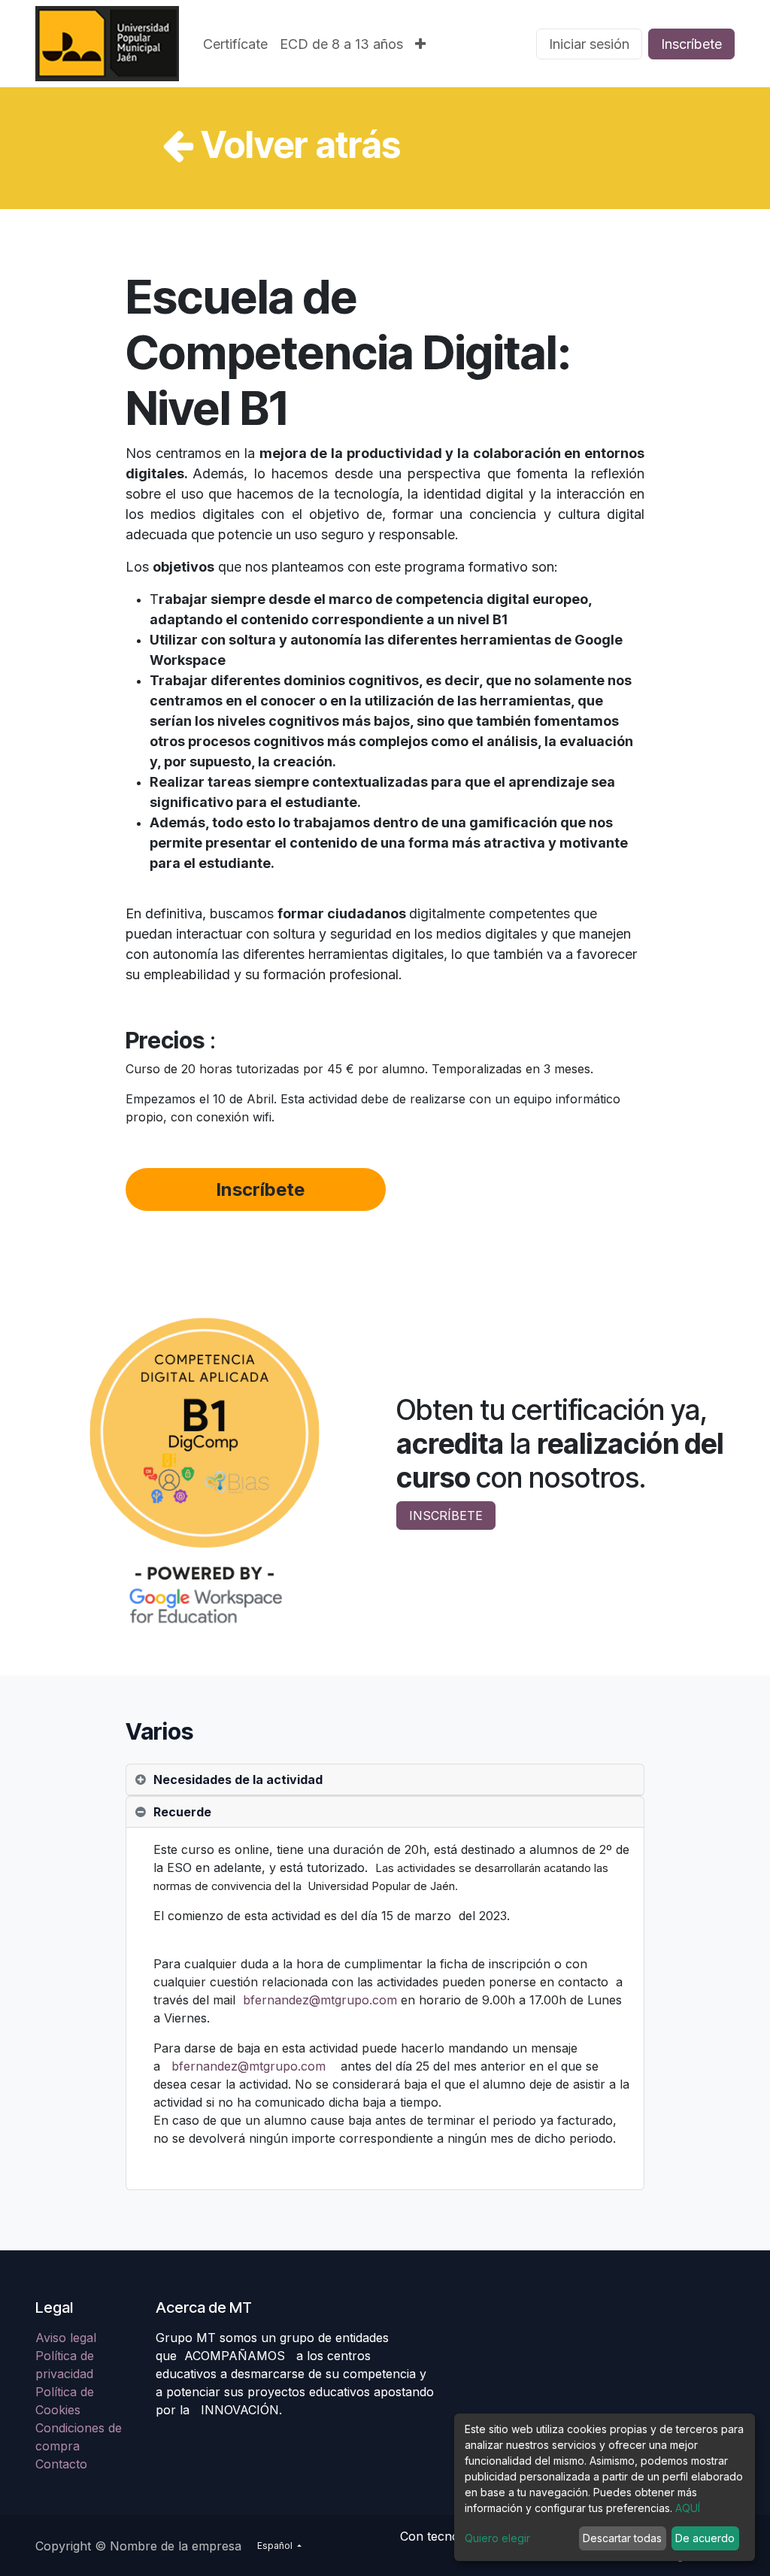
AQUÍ (688, 2508)
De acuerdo (705, 2538)
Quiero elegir (497, 2538)
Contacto (61, 2464)
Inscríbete (691, 44)
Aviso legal (68, 2338)
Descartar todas (622, 2538)
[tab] (385, 1780)
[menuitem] (235, 44)
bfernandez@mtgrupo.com (320, 2000)
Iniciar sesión (589, 44)
